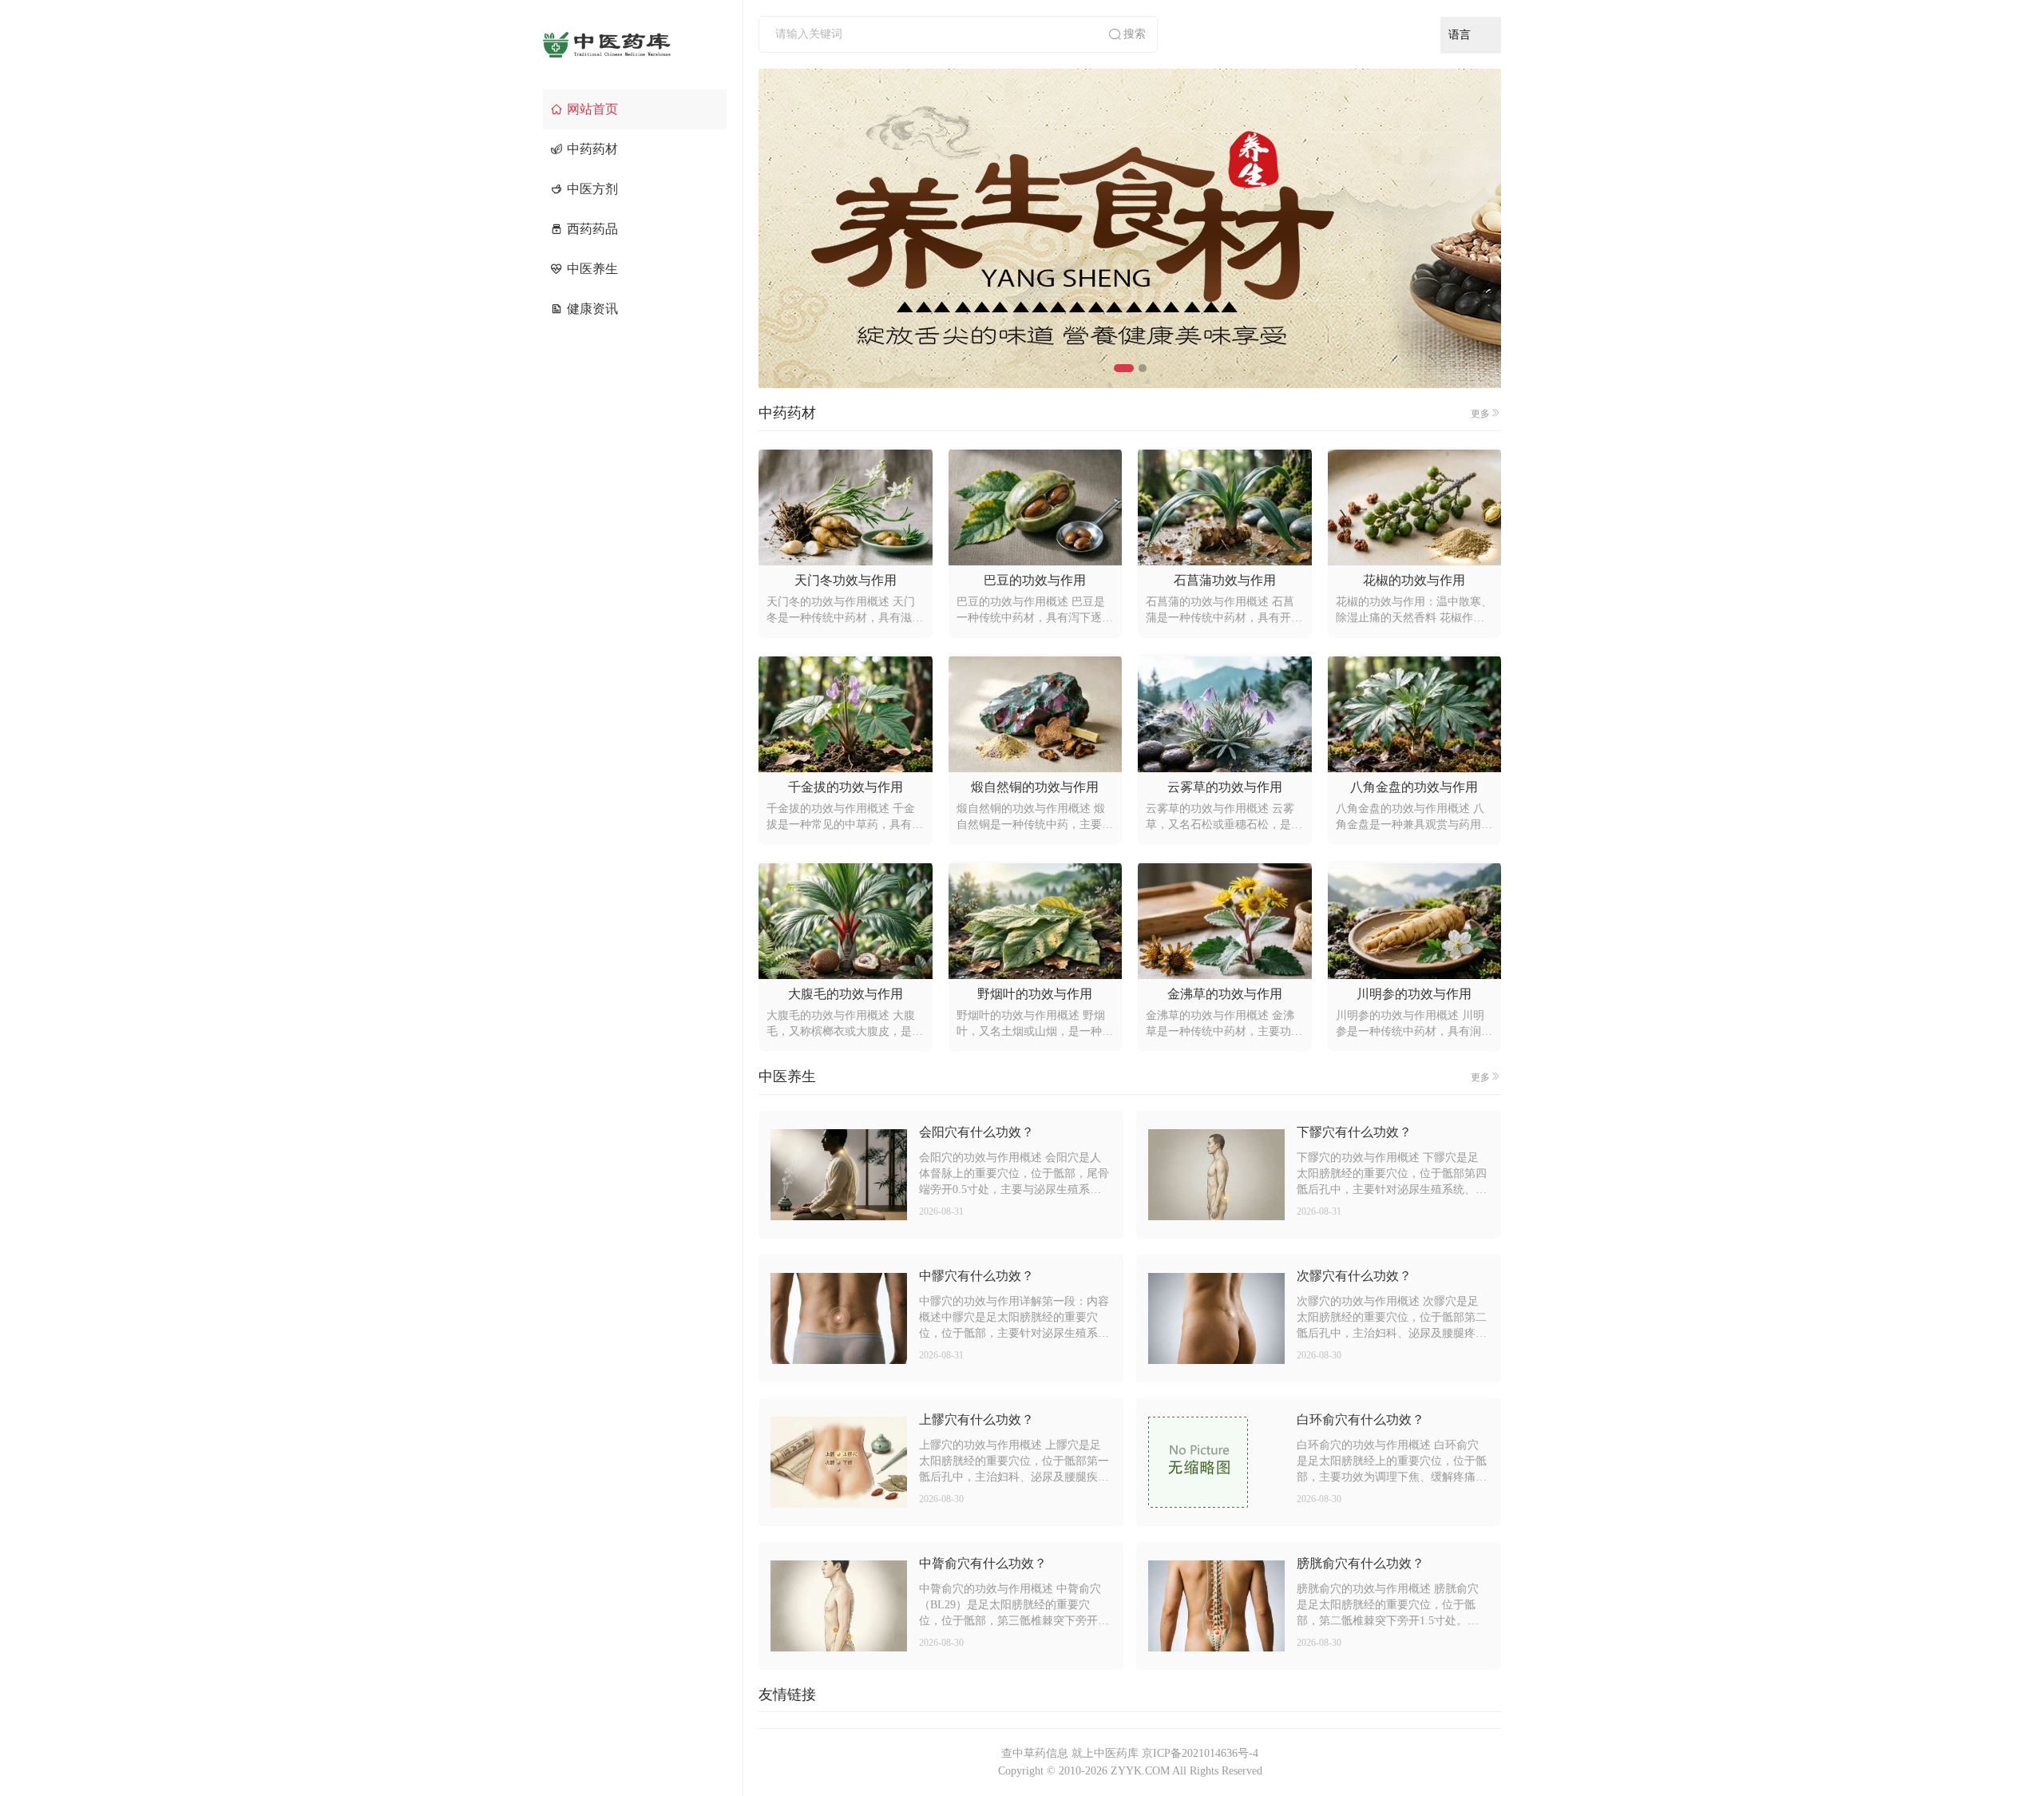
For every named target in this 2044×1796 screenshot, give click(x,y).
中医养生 (592, 269)
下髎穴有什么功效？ (1354, 1132)
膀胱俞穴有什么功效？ (1361, 1563)
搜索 (1135, 34)
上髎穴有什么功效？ (976, 1419)
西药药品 (592, 229)
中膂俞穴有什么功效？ (983, 1563)
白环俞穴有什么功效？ (1361, 1419)
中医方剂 (592, 189)
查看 (838, 1175)
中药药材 (592, 149)
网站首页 (592, 109)
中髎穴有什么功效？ (976, 1276)
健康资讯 (592, 309)
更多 (1480, 414)
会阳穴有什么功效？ (976, 1132)
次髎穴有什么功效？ (1354, 1276)
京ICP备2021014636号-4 (1200, 1753)
